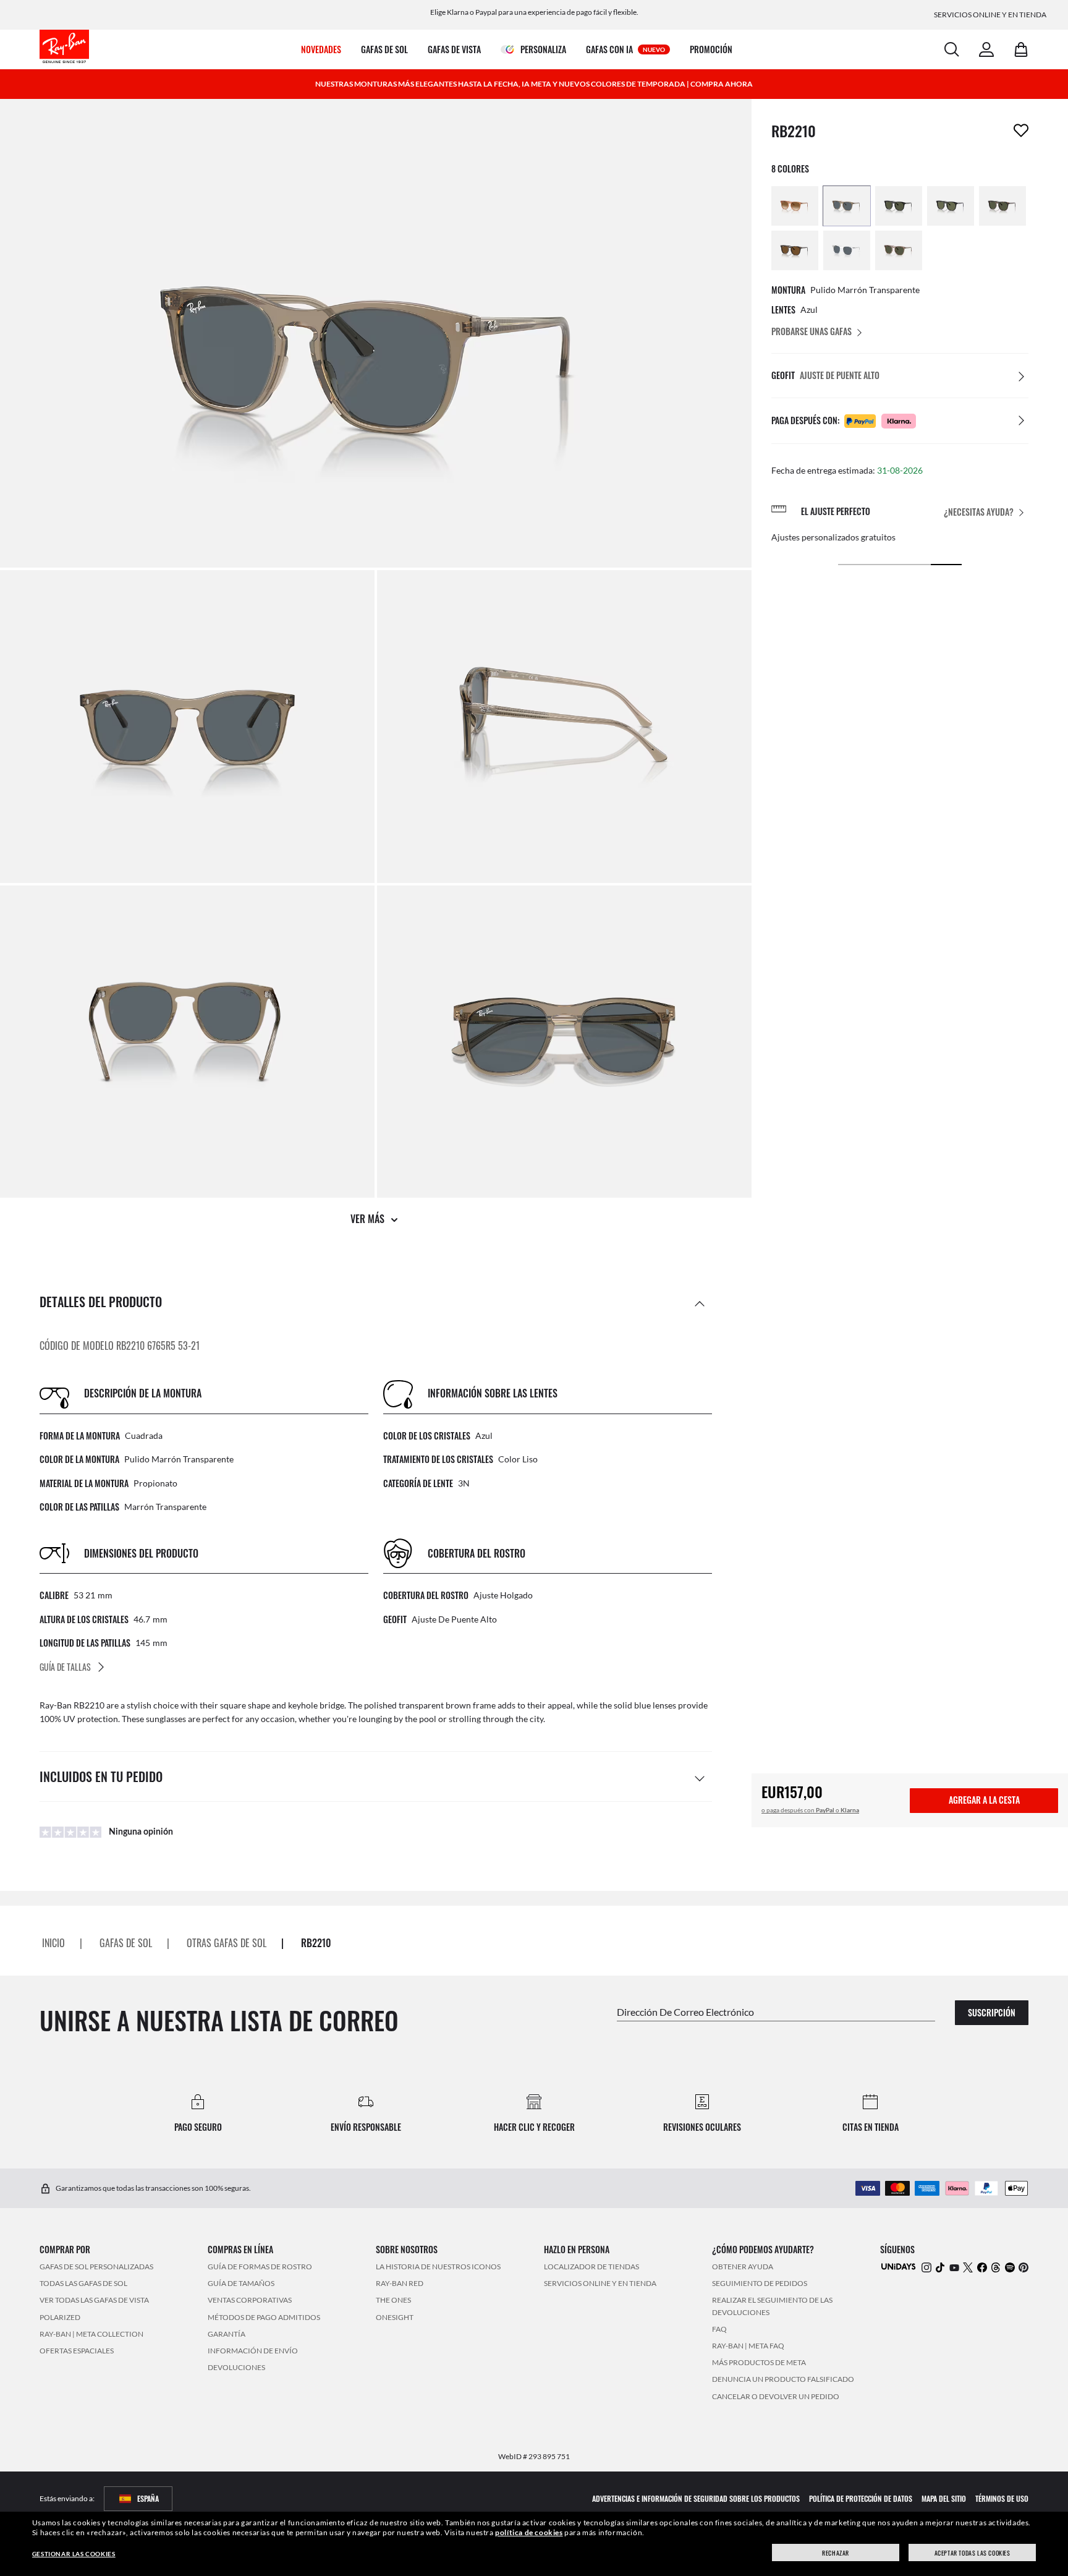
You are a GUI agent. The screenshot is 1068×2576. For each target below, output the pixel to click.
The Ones (393, 2301)
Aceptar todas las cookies (973, 2553)
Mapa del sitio (944, 2498)
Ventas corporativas (250, 2301)
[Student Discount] (899, 2266)
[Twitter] (968, 2267)
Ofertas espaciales (77, 2351)
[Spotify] (1010, 2267)
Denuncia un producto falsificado (783, 2380)
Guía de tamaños (241, 2284)
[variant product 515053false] (899, 250)
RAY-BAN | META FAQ (748, 2346)
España (148, 2498)
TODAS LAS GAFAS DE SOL (83, 2284)
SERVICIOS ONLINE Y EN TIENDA (600, 2284)
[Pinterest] (1023, 2267)
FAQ (719, 2329)
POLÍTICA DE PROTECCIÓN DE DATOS (861, 2498)
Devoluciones (236, 2368)
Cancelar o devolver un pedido (776, 2396)
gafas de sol (126, 1943)
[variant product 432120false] (899, 206)
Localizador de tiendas (591, 2267)
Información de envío (253, 2351)
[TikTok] (940, 2267)
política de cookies (529, 2532)
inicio (53, 1943)
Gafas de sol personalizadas (96, 2267)
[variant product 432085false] (795, 250)
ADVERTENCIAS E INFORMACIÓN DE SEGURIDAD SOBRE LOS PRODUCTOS (696, 2498)
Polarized (60, 2317)
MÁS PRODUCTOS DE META (759, 2363)
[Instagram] (926, 2267)
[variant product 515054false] (847, 250)
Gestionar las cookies (74, 2554)
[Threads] (996, 2267)
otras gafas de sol (227, 1943)
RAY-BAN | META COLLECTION (91, 2334)
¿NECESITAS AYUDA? (979, 512)
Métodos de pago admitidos (264, 2317)
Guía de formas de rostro (260, 2267)
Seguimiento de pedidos (760, 2284)
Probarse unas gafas (812, 331)
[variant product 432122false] (795, 206)
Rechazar (836, 2553)
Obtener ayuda (743, 2267)
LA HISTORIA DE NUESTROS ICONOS (438, 2267)
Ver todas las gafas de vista (94, 2301)
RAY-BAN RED (400, 2284)
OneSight (395, 2317)
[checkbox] (1021, 130)
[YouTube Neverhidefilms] (954, 2267)
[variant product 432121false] (847, 206)
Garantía (227, 2334)
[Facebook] (982, 2267)
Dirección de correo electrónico (685, 2012)
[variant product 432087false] (951, 206)
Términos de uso (1002, 2498)
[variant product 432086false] (1002, 206)
